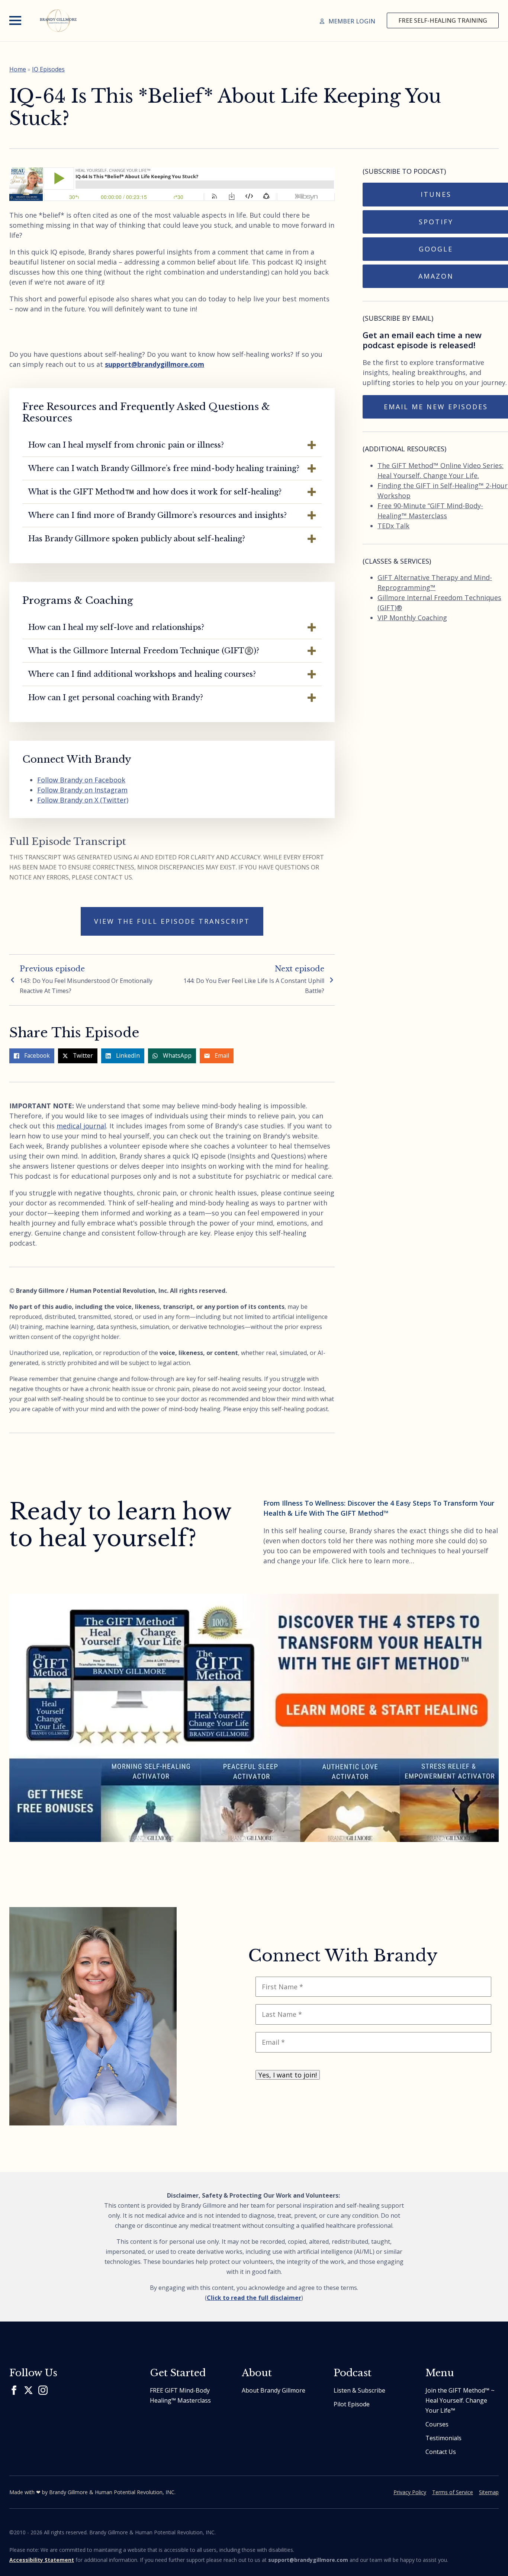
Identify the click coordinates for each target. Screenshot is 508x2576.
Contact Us (441, 2452)
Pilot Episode (352, 2404)
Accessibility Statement (42, 2560)
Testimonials (443, 2438)
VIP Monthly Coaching (412, 618)
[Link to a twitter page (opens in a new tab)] (28, 2390)
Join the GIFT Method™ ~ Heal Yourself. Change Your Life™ (460, 2400)
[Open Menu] (15, 20)
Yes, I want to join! (288, 2075)
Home (18, 69)
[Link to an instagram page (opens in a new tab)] (43, 2390)
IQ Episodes (48, 69)
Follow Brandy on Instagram (82, 790)
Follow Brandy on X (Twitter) (83, 800)
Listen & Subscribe (359, 2390)
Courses (437, 2424)
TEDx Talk (393, 526)
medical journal (81, 1126)
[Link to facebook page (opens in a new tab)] (14, 2390)
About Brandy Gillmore (274, 2390)
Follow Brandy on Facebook (81, 780)
